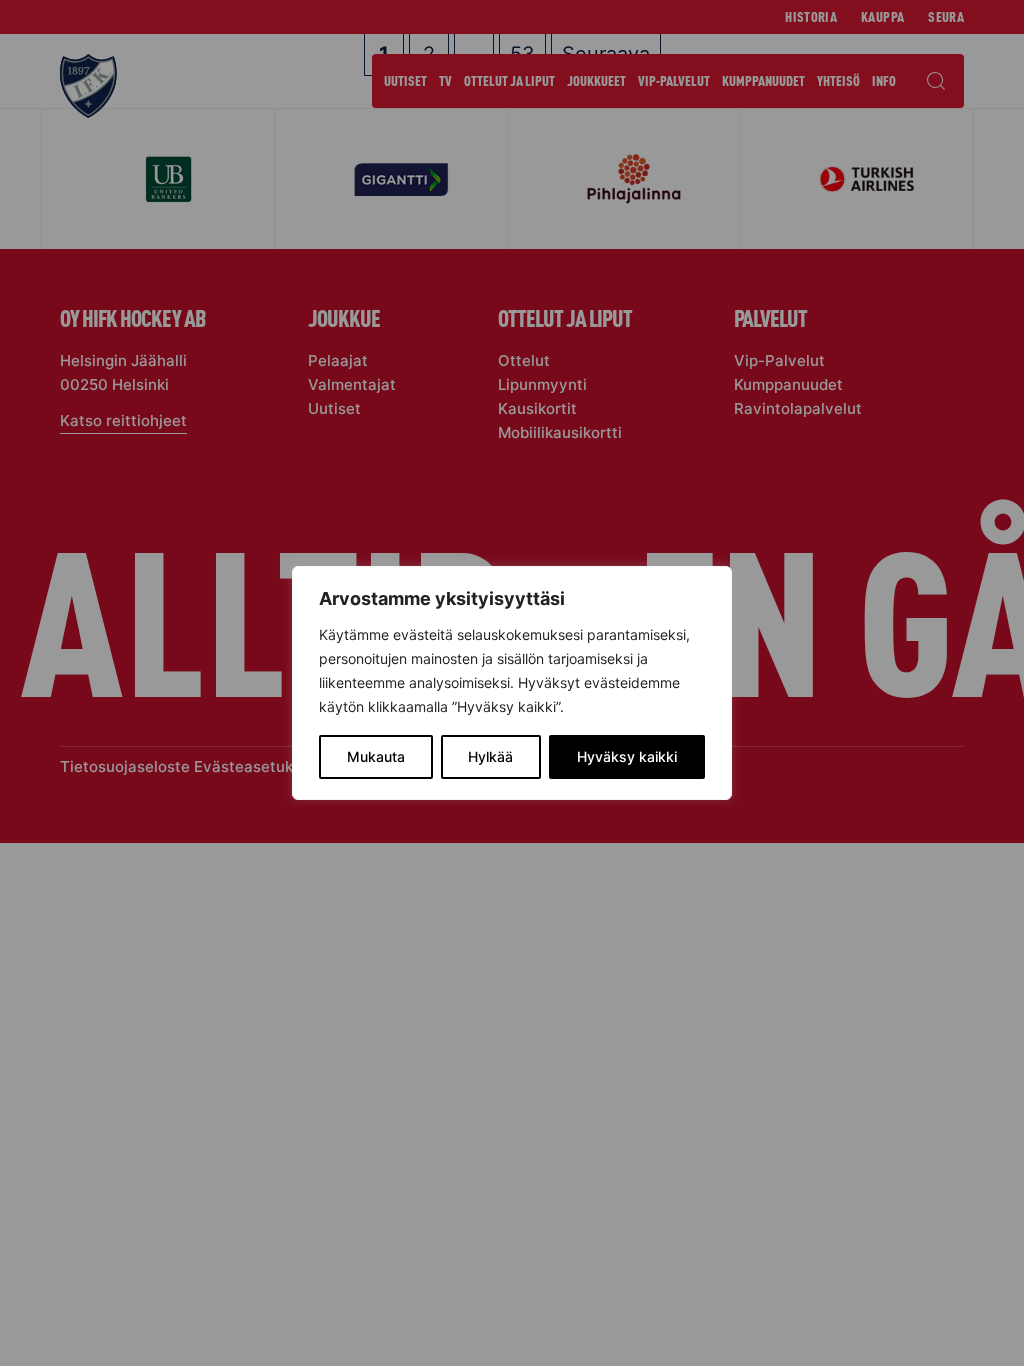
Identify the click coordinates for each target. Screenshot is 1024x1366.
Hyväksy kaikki (627, 756)
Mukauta (376, 756)
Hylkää (490, 756)
